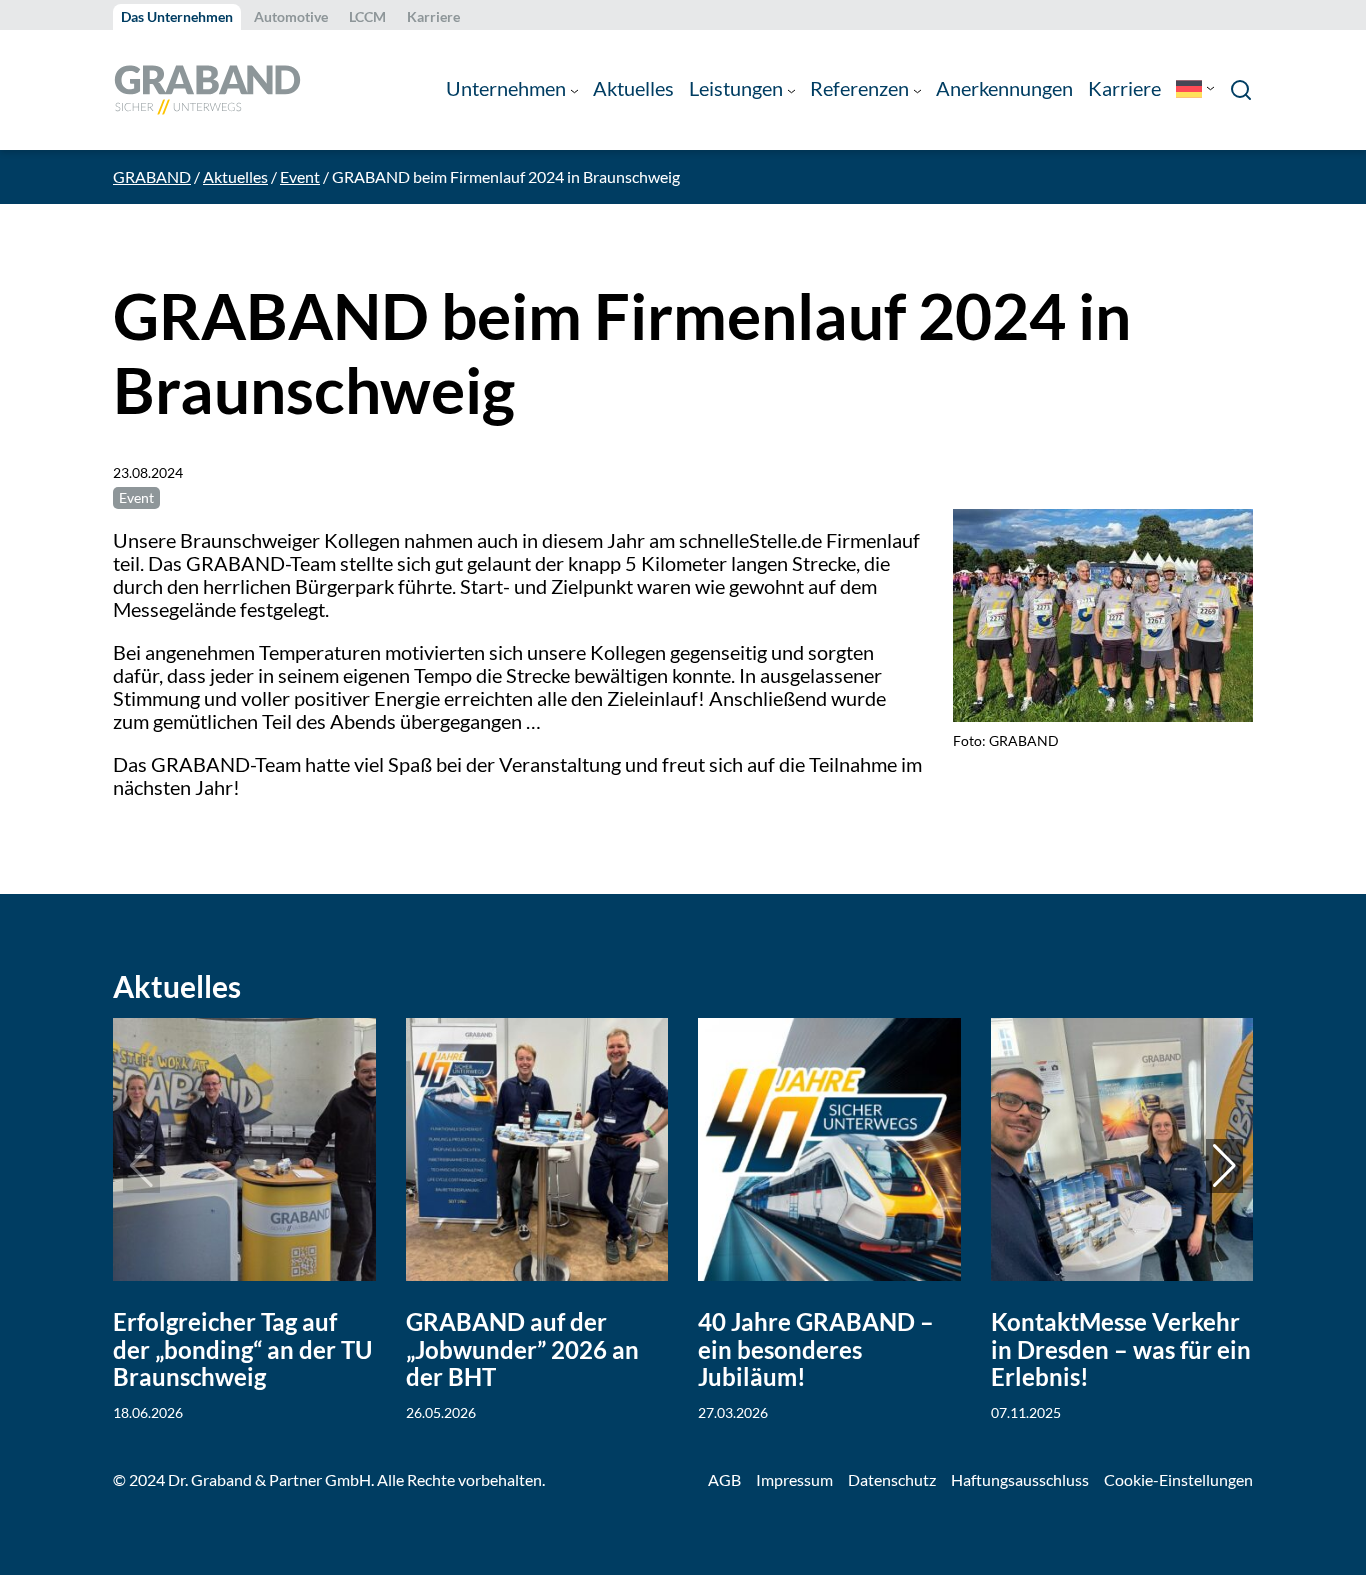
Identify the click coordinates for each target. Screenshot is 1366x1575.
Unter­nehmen (506, 88)
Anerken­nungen (1004, 88)
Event (300, 176)
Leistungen (736, 88)
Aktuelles (633, 88)
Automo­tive (291, 16)
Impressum (794, 1479)
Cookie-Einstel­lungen (1178, 1479)
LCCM (367, 16)
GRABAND (152, 176)
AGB (724, 1479)
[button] (1224, 1166)
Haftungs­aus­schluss (1020, 1479)
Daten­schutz (892, 1479)
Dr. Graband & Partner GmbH (269, 1479)
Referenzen (859, 88)
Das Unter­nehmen (177, 16)
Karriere (433, 16)
